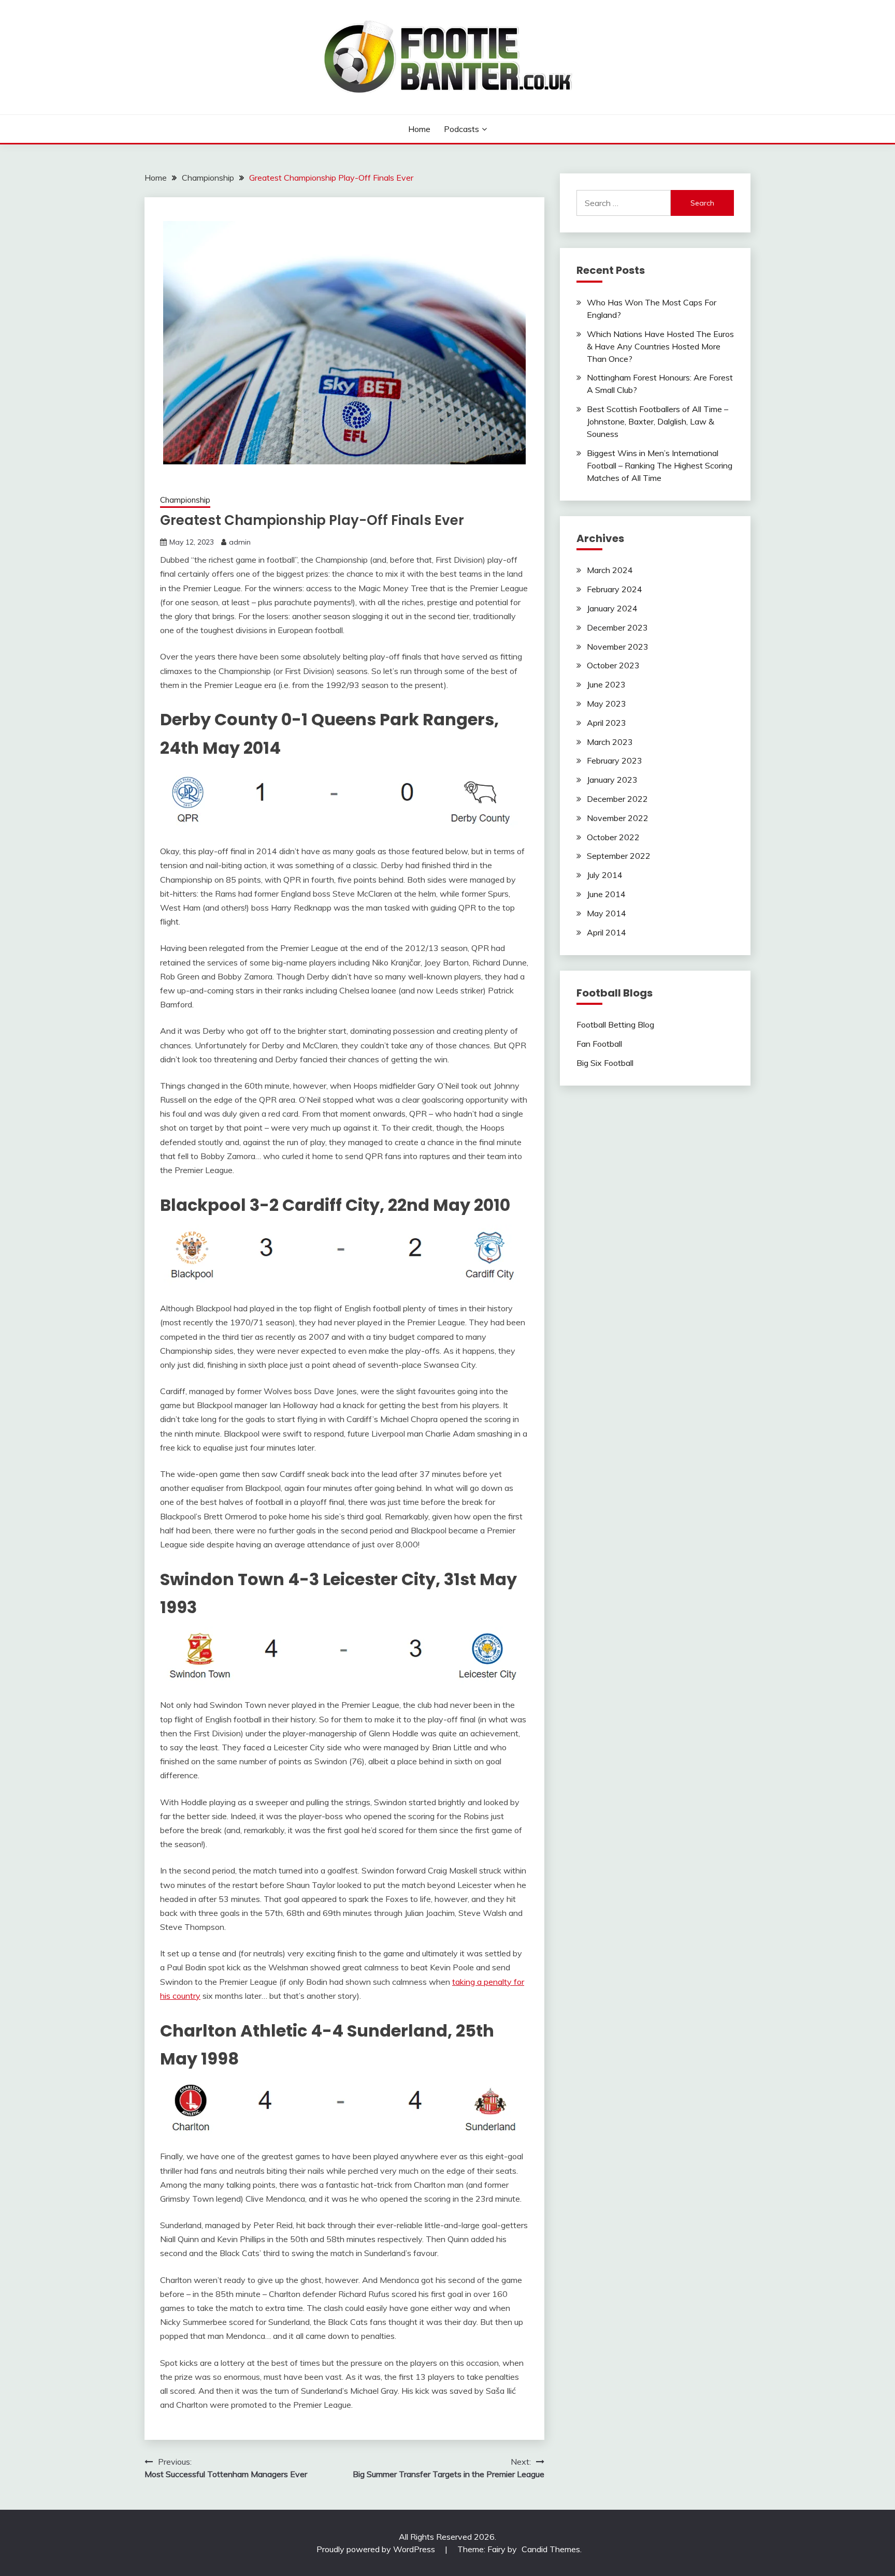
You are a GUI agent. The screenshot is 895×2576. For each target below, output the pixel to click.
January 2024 (612, 608)
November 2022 (618, 818)
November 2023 (618, 647)
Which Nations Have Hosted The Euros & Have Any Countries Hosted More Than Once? (660, 346)
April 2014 (607, 932)
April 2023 (607, 723)
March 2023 (610, 742)
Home (419, 129)
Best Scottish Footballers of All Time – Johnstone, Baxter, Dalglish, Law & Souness (658, 421)
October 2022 (613, 837)
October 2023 (613, 665)
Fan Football (599, 1044)
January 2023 (612, 780)
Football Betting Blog (615, 1024)
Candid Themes (551, 2549)
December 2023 (617, 627)
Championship (185, 500)
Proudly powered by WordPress (377, 2549)
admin (240, 542)
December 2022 (617, 799)
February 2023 (615, 760)
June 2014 (606, 894)
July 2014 (605, 875)
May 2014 (607, 913)
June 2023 (606, 684)
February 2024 (615, 589)
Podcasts (461, 129)
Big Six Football (605, 1063)
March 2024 (610, 570)
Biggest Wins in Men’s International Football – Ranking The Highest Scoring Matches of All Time (660, 465)
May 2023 (607, 704)
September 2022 (619, 856)
